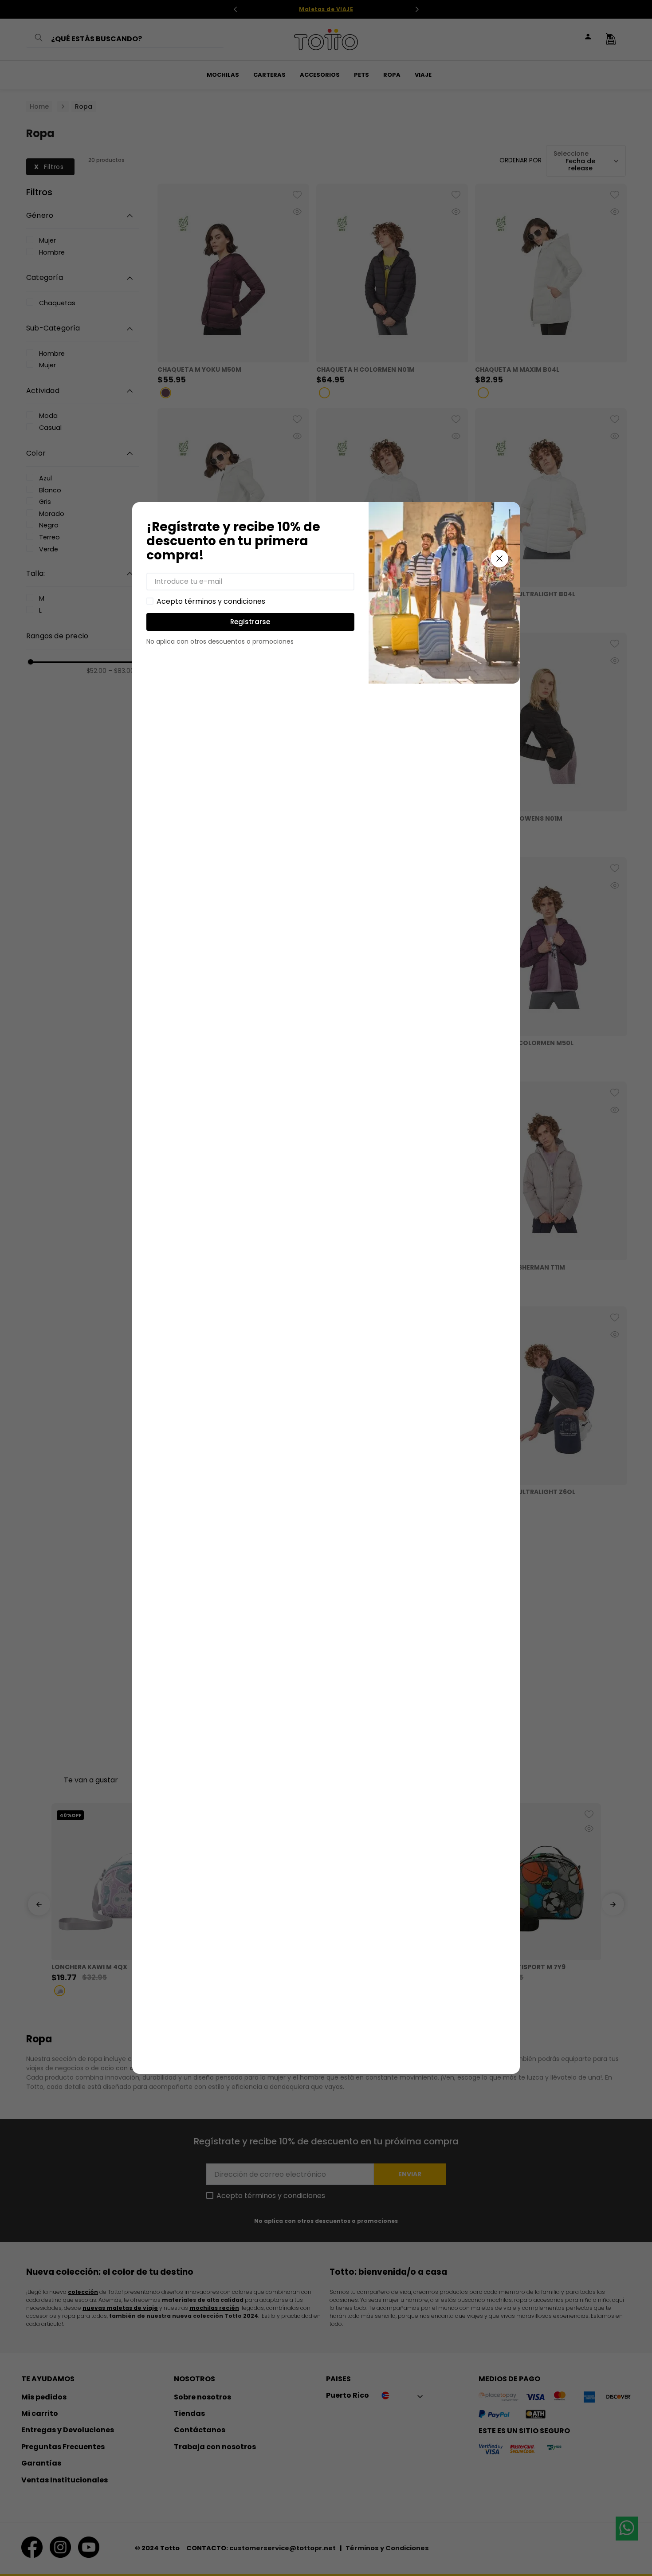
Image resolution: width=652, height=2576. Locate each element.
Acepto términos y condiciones (211, 602)
